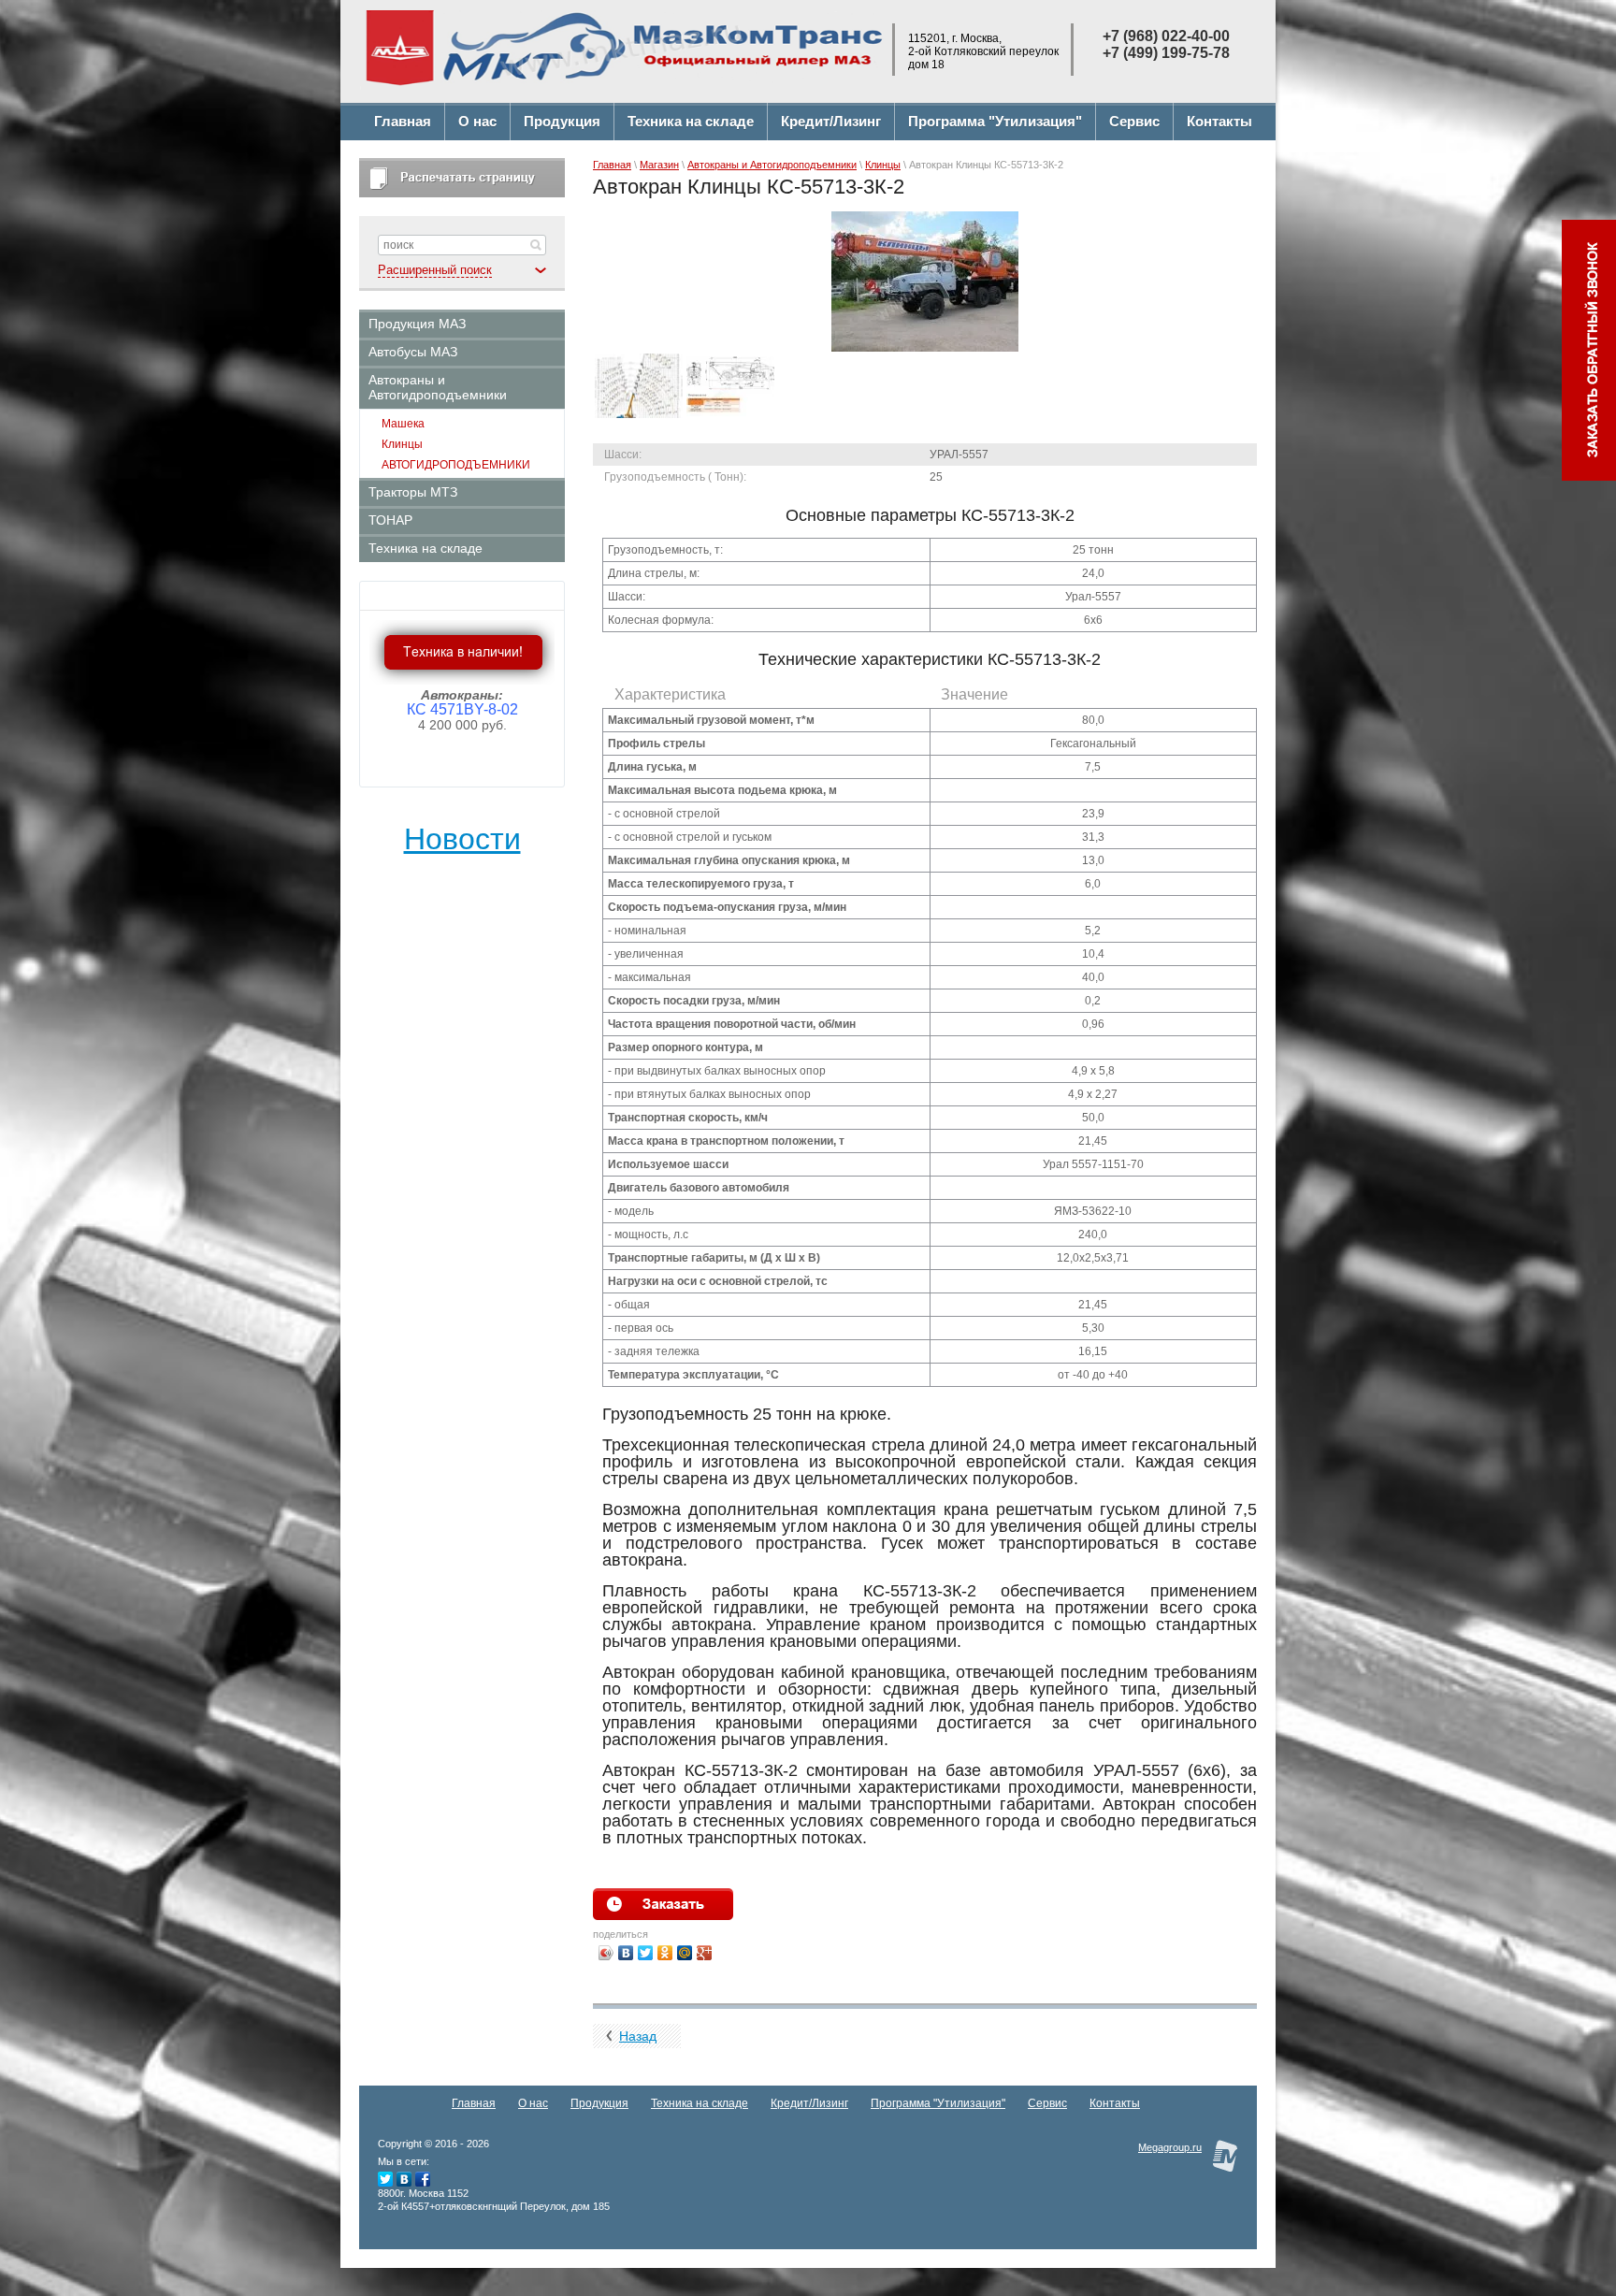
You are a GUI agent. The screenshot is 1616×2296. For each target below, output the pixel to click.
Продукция (599, 2103)
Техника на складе (700, 2103)
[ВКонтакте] (626, 1953)
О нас (533, 2103)
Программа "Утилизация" (938, 2103)
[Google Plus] (705, 1953)
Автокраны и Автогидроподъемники (772, 165)
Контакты (1115, 2103)
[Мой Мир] (685, 1953)
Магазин (659, 165)
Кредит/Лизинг (809, 2103)
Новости (462, 839)
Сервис (1047, 2103)
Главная (612, 165)
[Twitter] (646, 1953)
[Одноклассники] (665, 1953)
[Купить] (663, 1904)
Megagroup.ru (1170, 2147)
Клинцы (883, 165)
